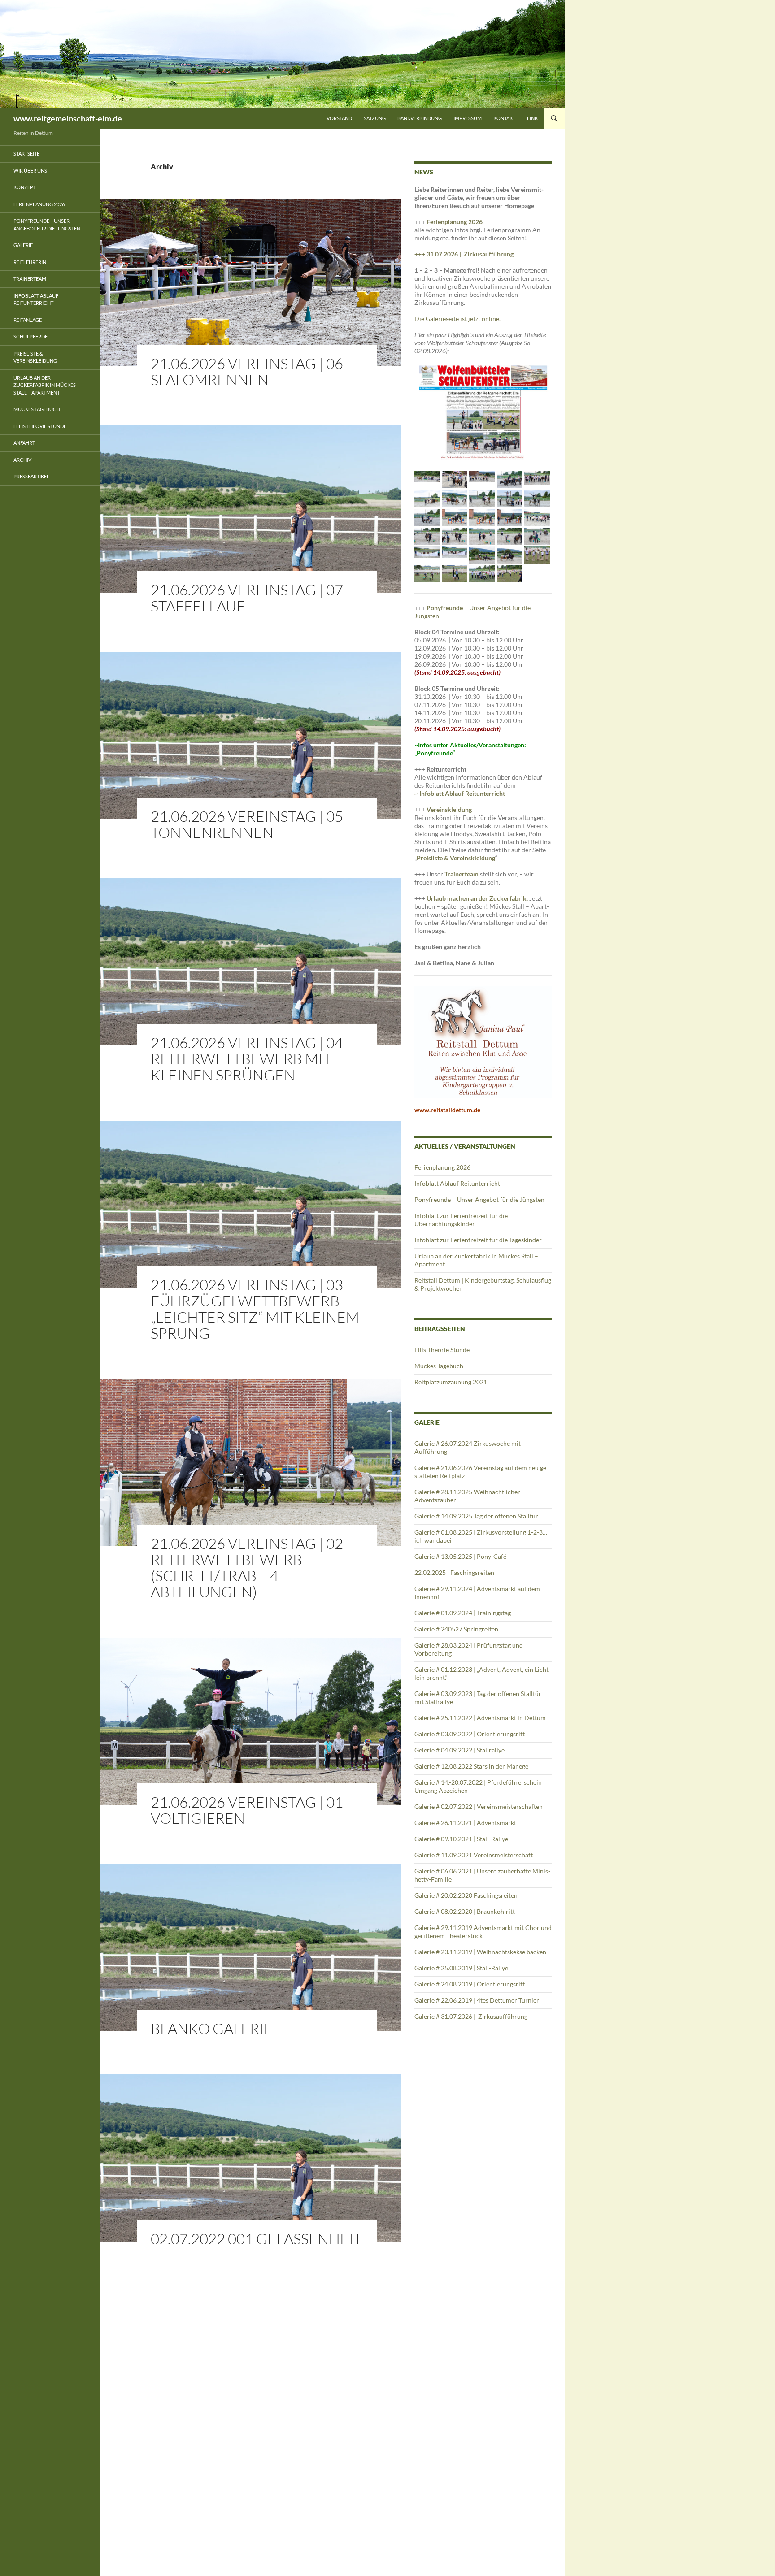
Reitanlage (28, 320)
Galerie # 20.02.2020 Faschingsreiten (466, 1895)
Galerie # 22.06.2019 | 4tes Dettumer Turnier (477, 2000)
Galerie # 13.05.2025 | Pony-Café (460, 1556)
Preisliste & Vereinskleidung (35, 357)
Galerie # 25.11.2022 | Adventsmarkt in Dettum (480, 1718)
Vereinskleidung (449, 809)
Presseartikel (31, 476)
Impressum (468, 118)
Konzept (25, 187)
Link (532, 118)
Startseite (26, 154)
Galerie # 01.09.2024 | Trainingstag (463, 1613)
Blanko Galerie (212, 2028)
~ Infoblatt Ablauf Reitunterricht (460, 793)
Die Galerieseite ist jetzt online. (457, 319)
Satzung (375, 118)
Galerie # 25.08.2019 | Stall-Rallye (461, 1968)
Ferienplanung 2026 (455, 222)
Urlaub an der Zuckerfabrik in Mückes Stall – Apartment (45, 385)
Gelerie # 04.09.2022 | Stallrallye (459, 1750)
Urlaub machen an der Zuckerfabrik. (478, 898)
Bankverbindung (420, 118)
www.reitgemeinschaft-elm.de (68, 118)
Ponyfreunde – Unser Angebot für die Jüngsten (479, 1199)
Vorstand (339, 118)
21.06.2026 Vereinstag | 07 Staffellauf (247, 598)
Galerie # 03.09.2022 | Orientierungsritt (470, 1734)
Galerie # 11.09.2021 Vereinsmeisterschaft (474, 1855)
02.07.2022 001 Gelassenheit (256, 2239)
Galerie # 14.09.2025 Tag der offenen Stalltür (476, 1516)
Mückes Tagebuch (439, 1366)
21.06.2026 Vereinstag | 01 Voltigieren (247, 1810)
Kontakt (504, 118)
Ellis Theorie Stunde (442, 1350)
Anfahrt (24, 443)
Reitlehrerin (30, 262)
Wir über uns (30, 171)
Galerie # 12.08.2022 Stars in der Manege (471, 1766)
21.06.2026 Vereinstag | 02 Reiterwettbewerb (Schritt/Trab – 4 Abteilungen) (247, 1568)
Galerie (23, 245)
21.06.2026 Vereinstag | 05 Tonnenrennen (247, 824)
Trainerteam (462, 874)
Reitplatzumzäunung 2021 (451, 1382)
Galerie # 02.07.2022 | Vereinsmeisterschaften (479, 1806)
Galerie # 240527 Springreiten (456, 1629)
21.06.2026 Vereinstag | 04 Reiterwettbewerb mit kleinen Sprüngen (247, 1059)
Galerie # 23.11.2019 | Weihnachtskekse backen (480, 1952)
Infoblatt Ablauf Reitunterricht (457, 1183)
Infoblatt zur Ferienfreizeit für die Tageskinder (478, 1240)
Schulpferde (30, 336)
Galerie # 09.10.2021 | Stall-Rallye (461, 1839)
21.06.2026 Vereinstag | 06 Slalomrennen (247, 371)
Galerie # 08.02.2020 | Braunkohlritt (465, 1911)
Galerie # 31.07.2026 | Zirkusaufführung (472, 2016)
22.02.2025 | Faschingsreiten (454, 1572)
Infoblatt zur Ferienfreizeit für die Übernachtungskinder (461, 1220)
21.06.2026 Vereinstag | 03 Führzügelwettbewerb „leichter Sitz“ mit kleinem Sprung (255, 1309)
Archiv (22, 460)
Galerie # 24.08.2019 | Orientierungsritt (470, 1984)
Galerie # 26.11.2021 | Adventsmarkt (465, 1823)
